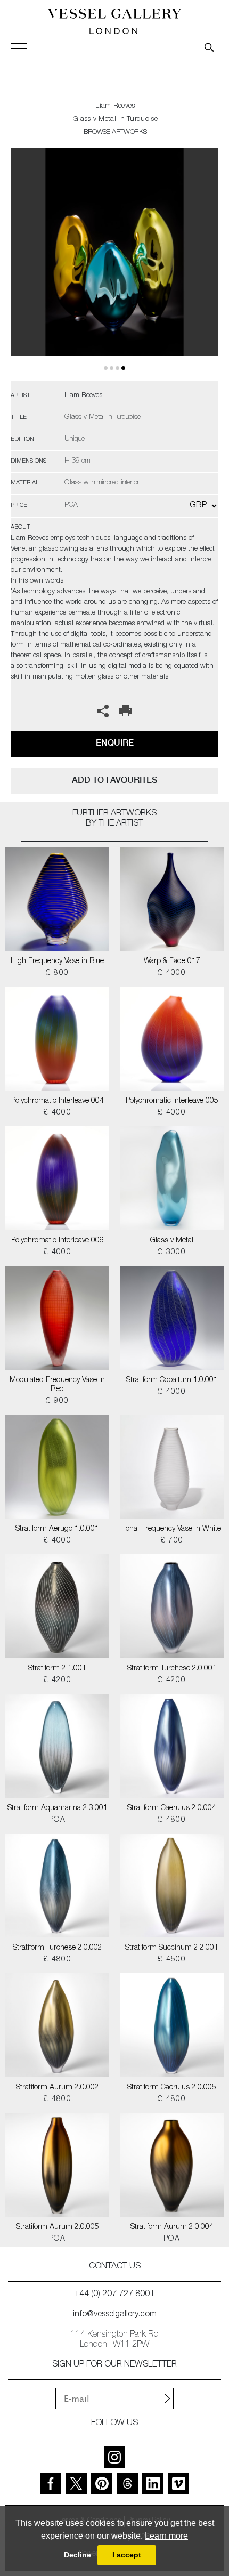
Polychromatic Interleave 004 (58, 1101)
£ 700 (172, 1541)
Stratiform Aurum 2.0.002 (58, 2088)
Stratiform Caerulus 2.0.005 (172, 2088)
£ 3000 (172, 1253)
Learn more (166, 2536)
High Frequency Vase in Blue (57, 962)
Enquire (115, 743)
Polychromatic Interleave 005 (172, 1101)
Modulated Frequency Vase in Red (57, 1385)
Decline (77, 2555)
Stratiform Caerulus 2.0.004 (172, 1808)
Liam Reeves (115, 106)
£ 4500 (172, 1960)
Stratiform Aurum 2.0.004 (172, 2227)
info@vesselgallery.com (115, 2315)
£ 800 (58, 973)
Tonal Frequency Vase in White (172, 1529)
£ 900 (58, 1401)
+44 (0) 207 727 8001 (114, 2295)
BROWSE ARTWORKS (115, 132)
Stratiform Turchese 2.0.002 (58, 1948)
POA (57, 1820)
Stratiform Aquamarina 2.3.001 (58, 1808)
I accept (127, 2555)
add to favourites (114, 780)
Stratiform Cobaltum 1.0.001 (172, 1380)
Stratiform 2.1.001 (57, 1669)
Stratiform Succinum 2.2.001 (172, 1948)
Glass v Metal (172, 1241)
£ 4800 (172, 1820)
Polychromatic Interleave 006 (58, 1241)
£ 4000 (172, 973)
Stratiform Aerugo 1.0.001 (57, 1529)
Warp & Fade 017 (172, 962)
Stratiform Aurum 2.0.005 (58, 2227)
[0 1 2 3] (114, 264)
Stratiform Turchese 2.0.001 (172, 1669)
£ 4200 (57, 1681)
